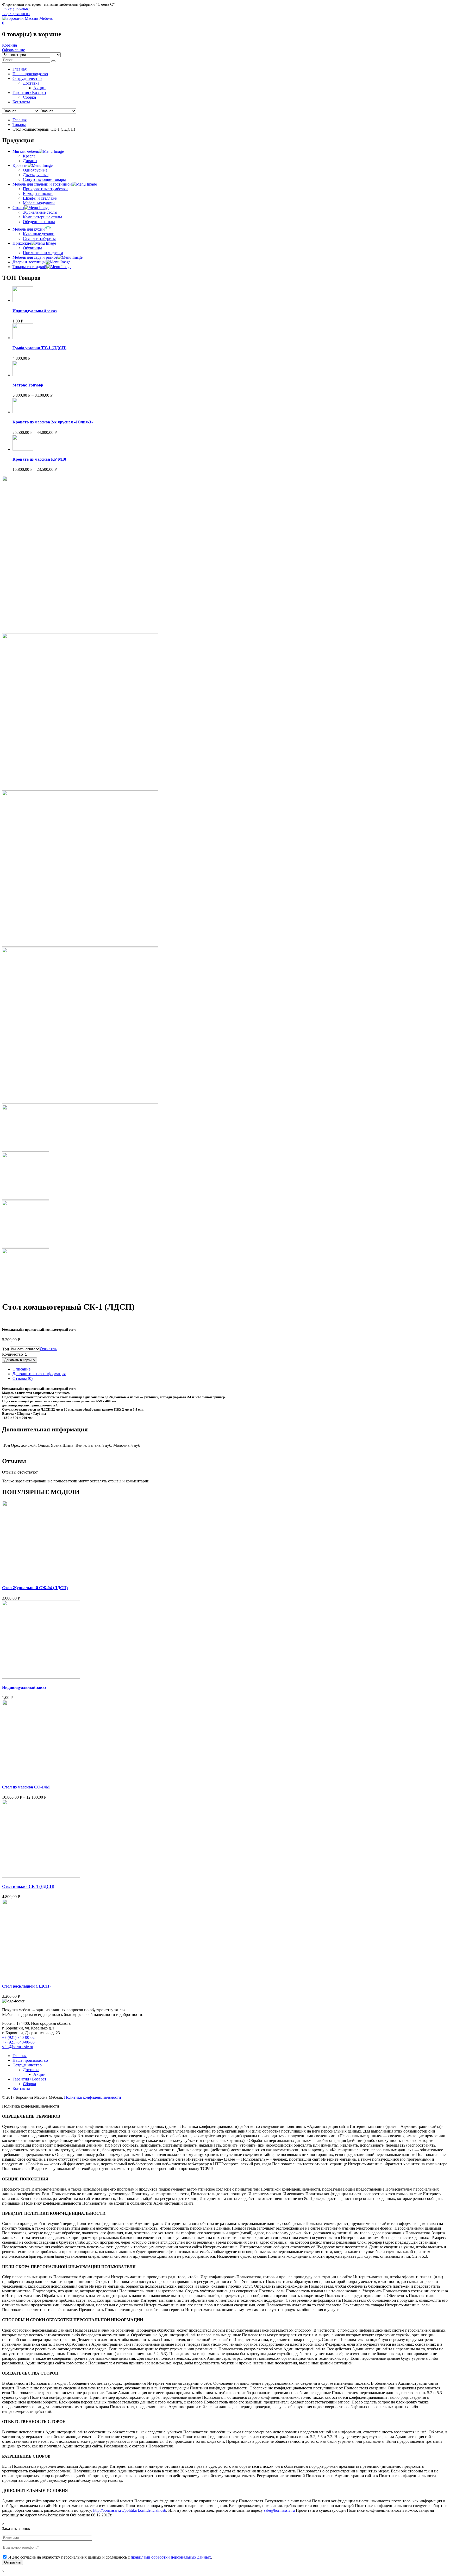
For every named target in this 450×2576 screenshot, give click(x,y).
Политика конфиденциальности (93, 2097)
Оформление (14, 50)
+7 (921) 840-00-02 (16, 9)
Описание (21, 1369)
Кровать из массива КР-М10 (39, 459)
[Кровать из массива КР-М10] (23, 449)
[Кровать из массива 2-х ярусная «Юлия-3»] (23, 412)
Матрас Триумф (28, 385)
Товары (19, 125)
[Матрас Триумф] (23, 375)
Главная (20, 120)
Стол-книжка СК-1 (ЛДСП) (28, 1886)
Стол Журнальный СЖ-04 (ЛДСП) (35, 1588)
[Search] (53, 61)
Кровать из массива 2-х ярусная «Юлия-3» (53, 422)
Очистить (48, 1349)
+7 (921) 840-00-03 (16, 14)
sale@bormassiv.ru (18, 2047)
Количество (12, 1354)
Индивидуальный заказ (35, 311)
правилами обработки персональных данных (171, 2557)
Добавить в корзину (20, 1360)
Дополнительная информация (39, 1374)
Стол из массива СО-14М (26, 1787)
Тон (6, 1349)
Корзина (10, 45)
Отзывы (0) (23, 1378)
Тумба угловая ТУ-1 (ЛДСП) (39, 348)
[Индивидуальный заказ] (23, 300)
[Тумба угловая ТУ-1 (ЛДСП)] (23, 338)
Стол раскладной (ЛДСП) (26, 1986)
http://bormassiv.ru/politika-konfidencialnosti (130, 2510)
